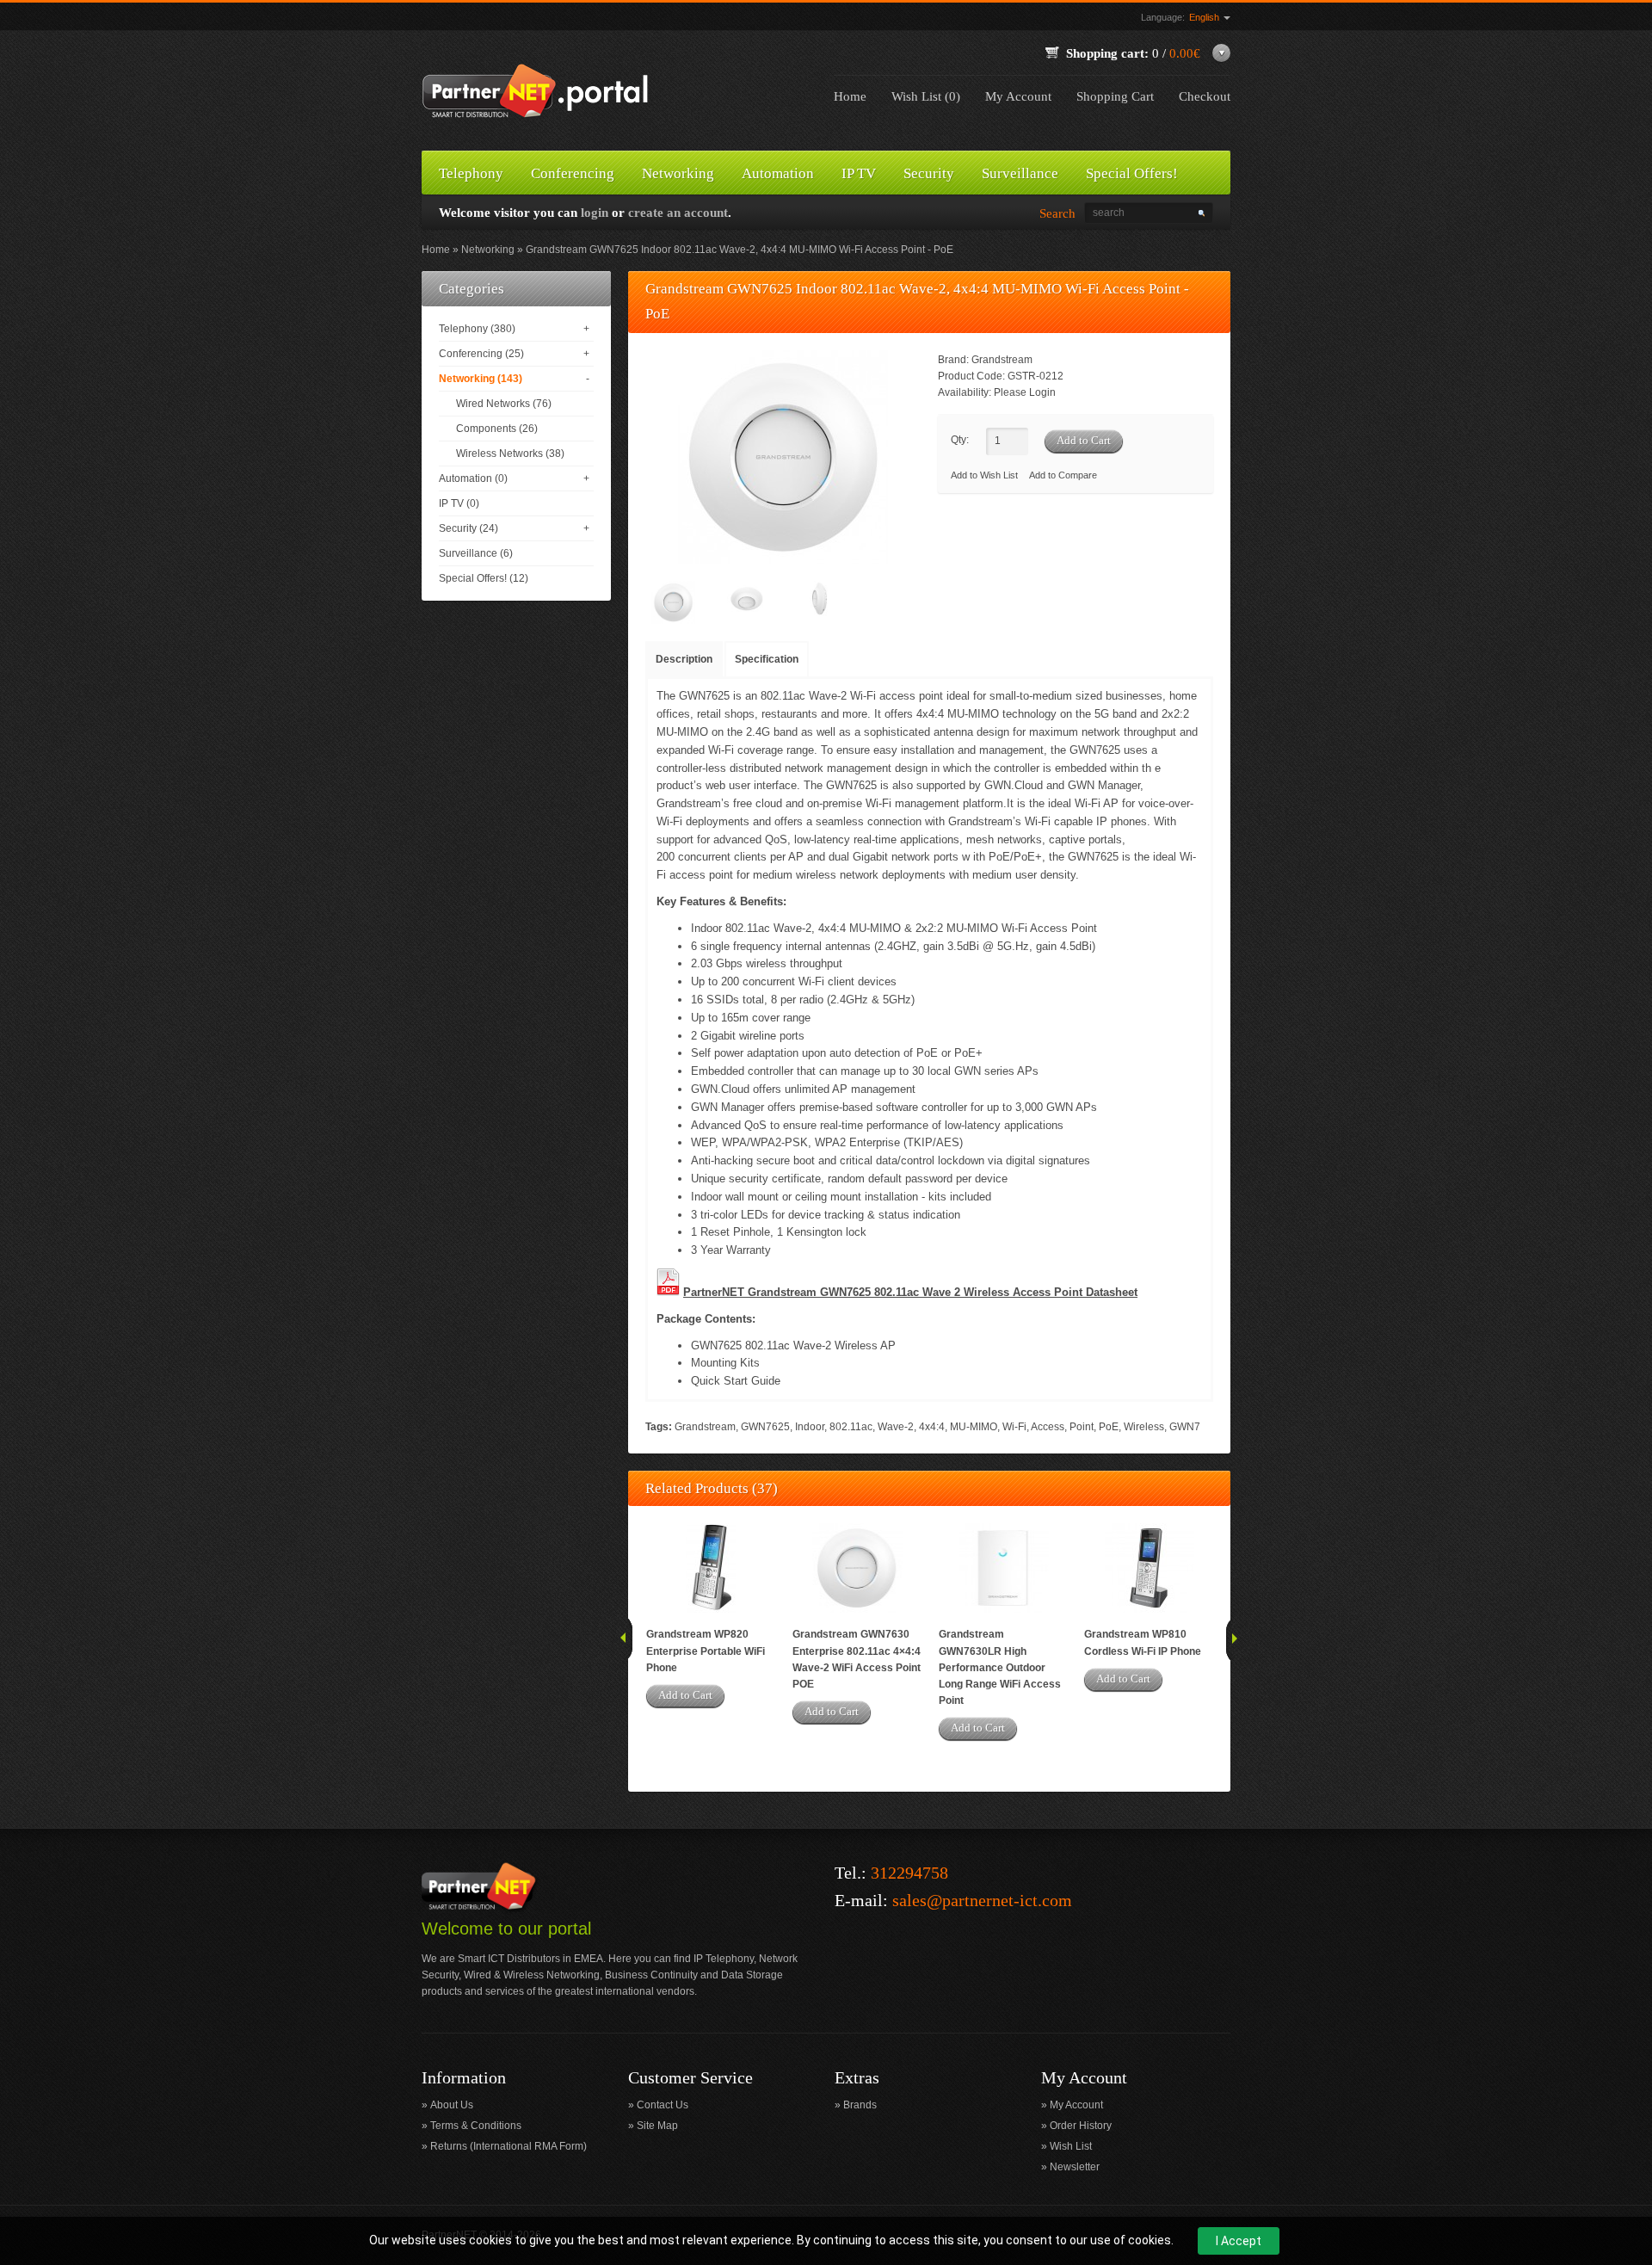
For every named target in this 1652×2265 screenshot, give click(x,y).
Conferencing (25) (481, 354)
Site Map (657, 2126)
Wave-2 (896, 1427)
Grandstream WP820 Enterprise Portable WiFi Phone (706, 1651)
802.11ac (851, 1427)
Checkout (1205, 96)
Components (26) (497, 429)
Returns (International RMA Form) (509, 2146)
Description (684, 659)
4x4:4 (932, 1427)
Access (1048, 1427)
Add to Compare (1063, 475)
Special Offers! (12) (484, 578)
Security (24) (468, 528)
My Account (1018, 96)
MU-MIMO (974, 1427)
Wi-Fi (1014, 1427)
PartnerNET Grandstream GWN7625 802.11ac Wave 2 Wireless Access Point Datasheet (910, 1292)
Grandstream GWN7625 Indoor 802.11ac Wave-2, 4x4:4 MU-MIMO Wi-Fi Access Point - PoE (740, 250)
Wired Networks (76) (504, 404)
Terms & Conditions (476, 2126)
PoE (1109, 1427)
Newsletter (1075, 2167)
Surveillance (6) (476, 553)
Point (1082, 1427)
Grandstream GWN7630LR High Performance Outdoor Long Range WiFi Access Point (1000, 1667)
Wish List (1071, 2146)
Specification (767, 659)
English (1205, 17)
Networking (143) (481, 379)
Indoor (810, 1427)
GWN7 (1185, 1427)
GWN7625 (765, 1427)
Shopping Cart (1115, 96)
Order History (1081, 2126)
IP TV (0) (459, 503)
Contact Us (663, 2105)
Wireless (1144, 1427)
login (595, 213)
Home (850, 96)
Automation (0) (473, 478)
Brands (860, 2105)
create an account (678, 213)
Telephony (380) (477, 329)
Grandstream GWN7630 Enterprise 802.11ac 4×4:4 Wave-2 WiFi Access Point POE (857, 1659)
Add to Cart (685, 1695)
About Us (452, 2105)
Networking (488, 250)
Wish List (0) (926, 96)
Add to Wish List (984, 475)
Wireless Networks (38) (510, 454)
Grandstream (1002, 360)
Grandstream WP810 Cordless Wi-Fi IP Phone (1143, 1642)
